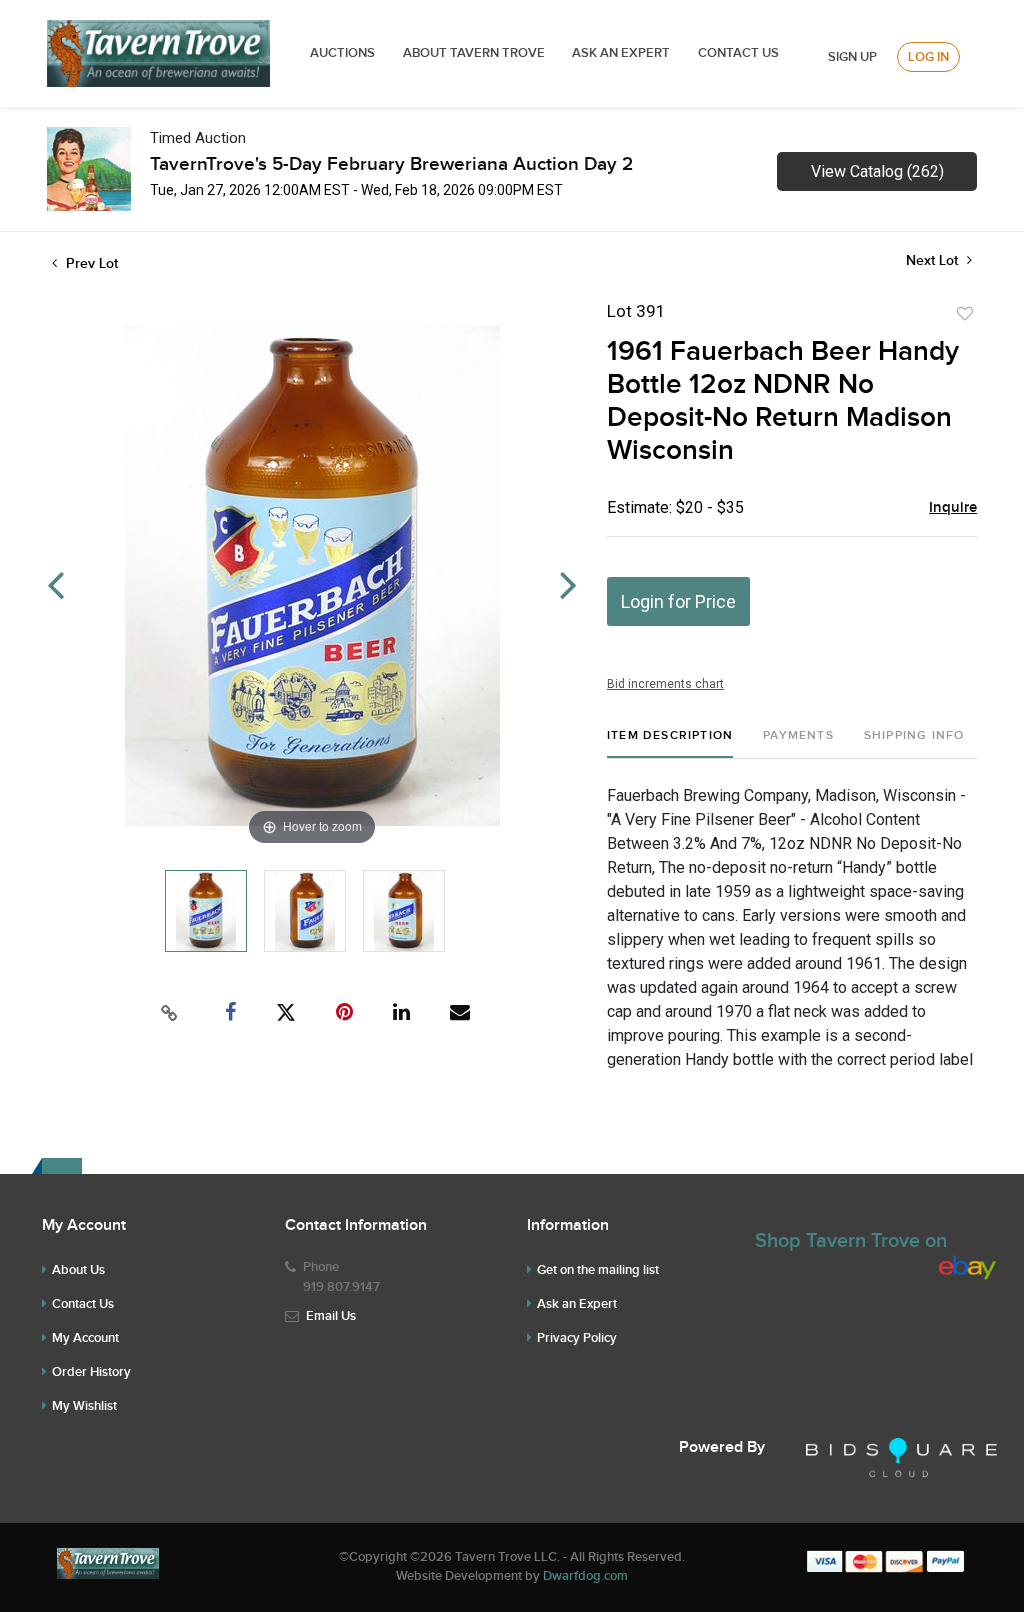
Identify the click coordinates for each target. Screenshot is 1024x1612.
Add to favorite (965, 314)
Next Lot (934, 260)
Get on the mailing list (598, 1270)
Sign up (852, 57)
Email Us (331, 1316)
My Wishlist (84, 1406)
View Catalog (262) (877, 171)
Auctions (342, 53)
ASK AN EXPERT (621, 53)
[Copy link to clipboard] (170, 1013)
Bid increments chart (665, 684)
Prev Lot (90, 263)
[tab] (670, 743)
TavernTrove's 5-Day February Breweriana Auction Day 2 (391, 164)
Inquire (953, 508)
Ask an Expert (577, 1304)
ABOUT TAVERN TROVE (475, 53)
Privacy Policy (577, 1338)
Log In (928, 57)
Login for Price (678, 601)
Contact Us (738, 53)
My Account (85, 1338)
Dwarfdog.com (585, 1576)
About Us (78, 1270)
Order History (91, 1372)
